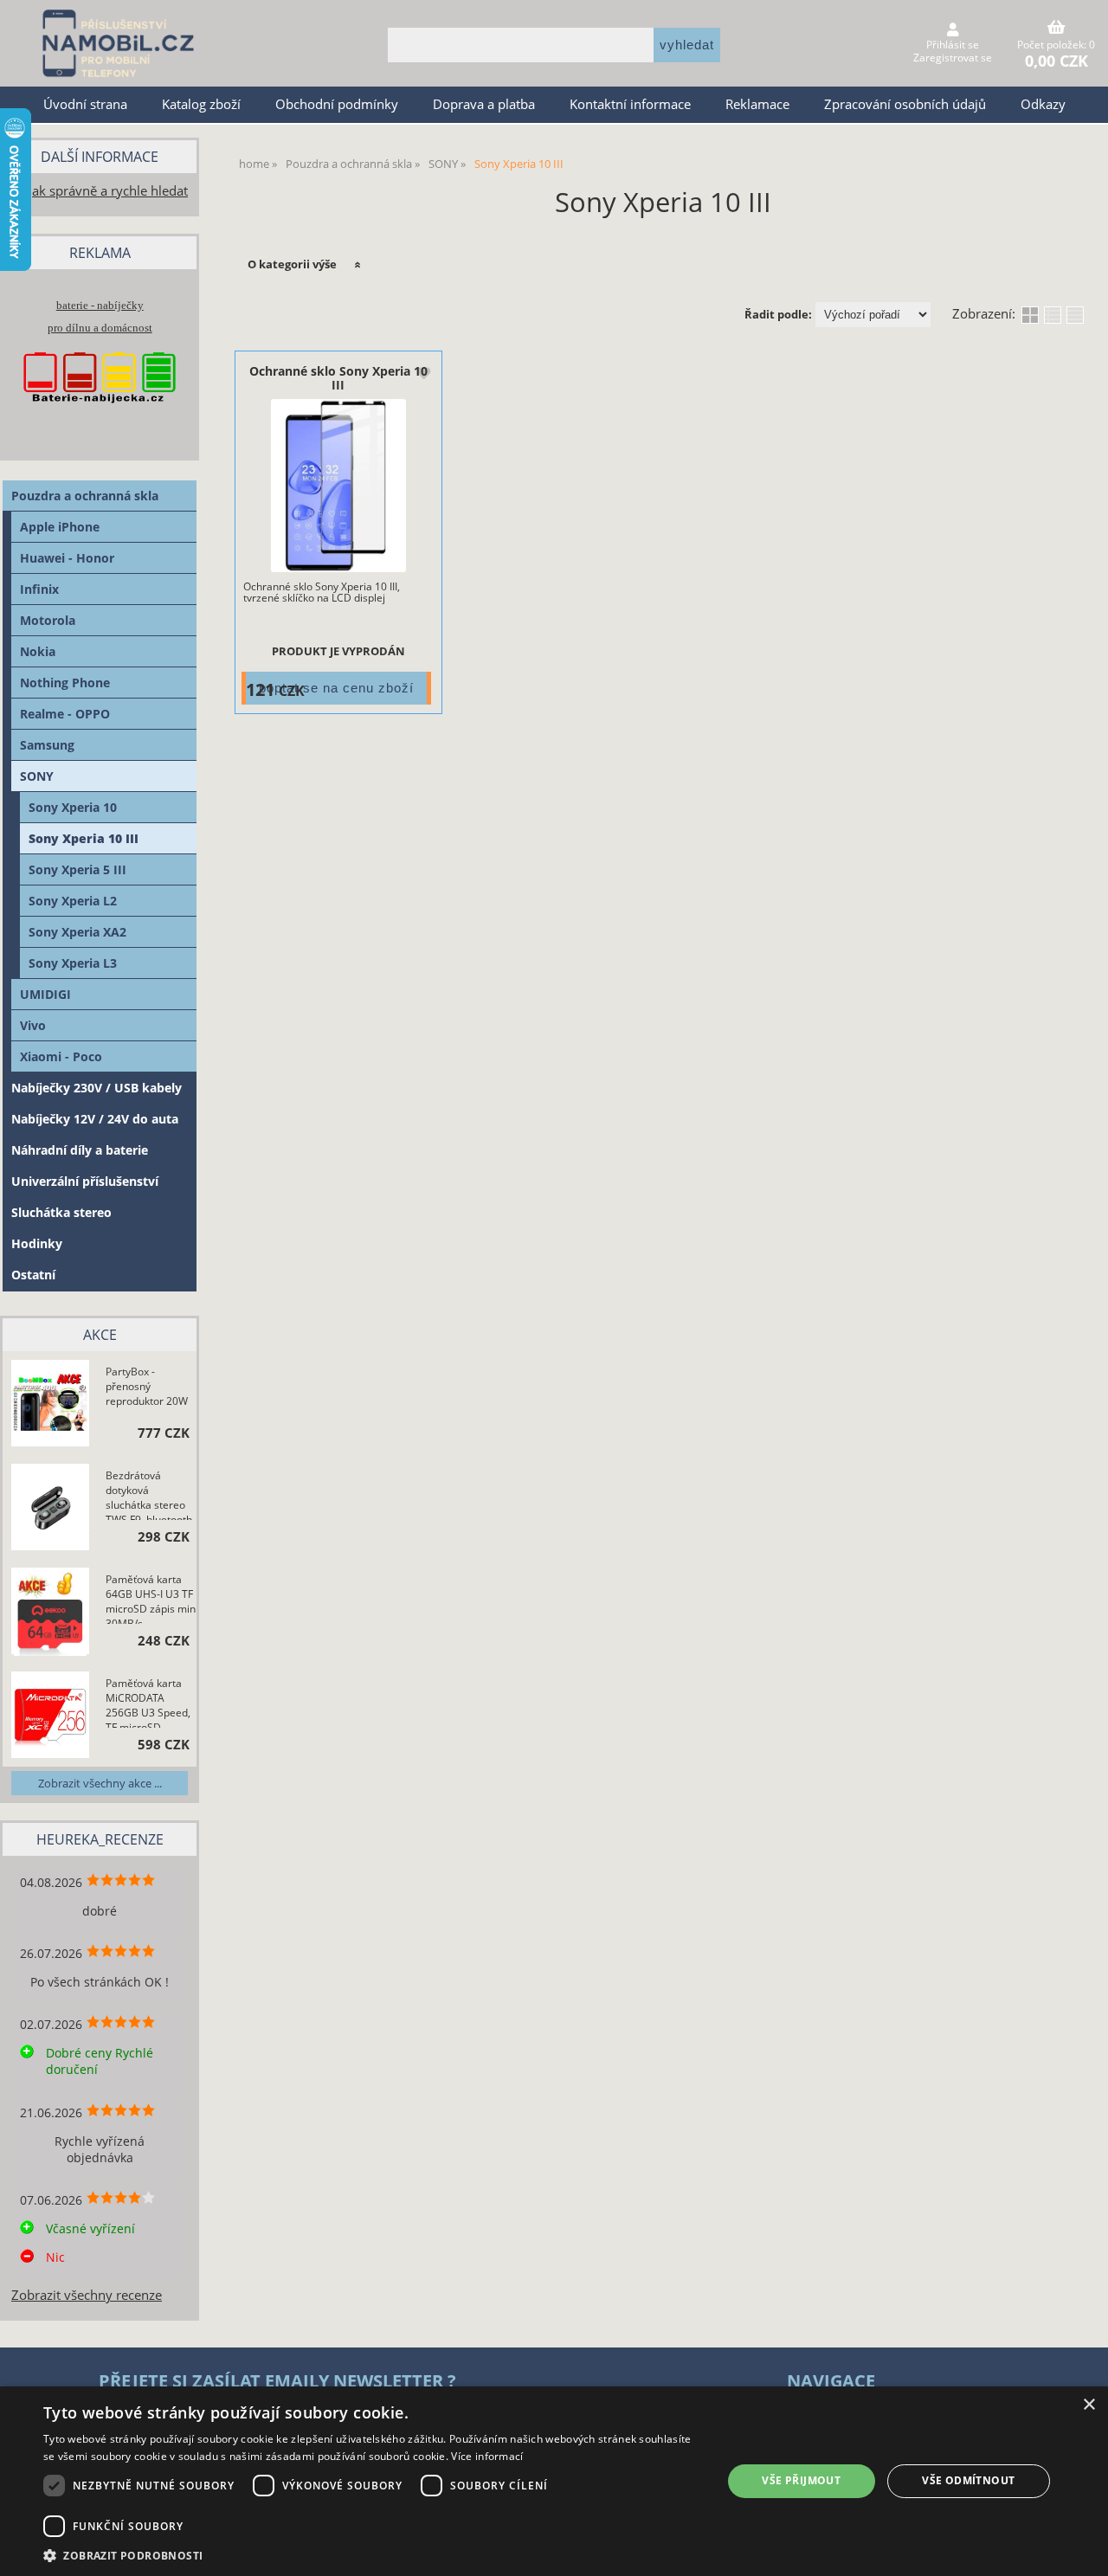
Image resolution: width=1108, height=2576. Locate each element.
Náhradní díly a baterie (80, 1150)
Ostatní (33, 1275)
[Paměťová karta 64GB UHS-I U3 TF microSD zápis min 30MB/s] (50, 1613)
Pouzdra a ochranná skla (85, 496)
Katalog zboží (201, 104)
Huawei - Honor (67, 558)
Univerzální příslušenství (85, 1181)
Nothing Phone (65, 683)
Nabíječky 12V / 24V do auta (95, 1119)
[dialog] (554, 2481)
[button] (373, 2555)
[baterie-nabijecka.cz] (100, 419)
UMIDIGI (45, 994)
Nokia (38, 651)
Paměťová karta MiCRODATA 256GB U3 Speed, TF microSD (148, 1702)
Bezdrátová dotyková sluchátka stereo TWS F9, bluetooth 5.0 (149, 1494)
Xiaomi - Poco (61, 1056)
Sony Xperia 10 (73, 807)
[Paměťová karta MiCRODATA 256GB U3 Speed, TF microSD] (50, 1716)
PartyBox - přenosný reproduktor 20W (147, 1386)
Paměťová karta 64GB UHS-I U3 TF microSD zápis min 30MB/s (151, 1598)
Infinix (39, 589)
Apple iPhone (60, 527)
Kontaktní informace (630, 104)
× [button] (1089, 2405)
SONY (37, 776)
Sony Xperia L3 (73, 963)
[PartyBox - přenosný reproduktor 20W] (50, 1405)
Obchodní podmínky (337, 104)
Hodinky (37, 1243)
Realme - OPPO (65, 714)
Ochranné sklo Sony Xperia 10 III (338, 377)
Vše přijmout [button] (801, 2480)
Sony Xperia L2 (73, 901)
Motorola (48, 620)
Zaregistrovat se (953, 58)
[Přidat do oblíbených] (423, 374)
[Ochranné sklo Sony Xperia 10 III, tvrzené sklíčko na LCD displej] (338, 486)
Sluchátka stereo (61, 1212)
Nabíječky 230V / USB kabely (97, 1088)
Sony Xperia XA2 (77, 932)
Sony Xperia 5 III (77, 869)
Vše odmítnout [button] (968, 2480)
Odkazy (1043, 104)
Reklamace (757, 104)
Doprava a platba (484, 104)
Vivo (33, 1025)
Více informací (487, 2456)
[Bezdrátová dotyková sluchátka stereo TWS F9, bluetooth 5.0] (50, 1509)
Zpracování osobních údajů (905, 104)
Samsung (47, 745)
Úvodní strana (85, 104)
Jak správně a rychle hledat (108, 191)
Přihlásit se (953, 45)
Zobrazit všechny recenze (87, 2295)
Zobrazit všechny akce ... (100, 1783)
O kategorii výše (292, 264)
